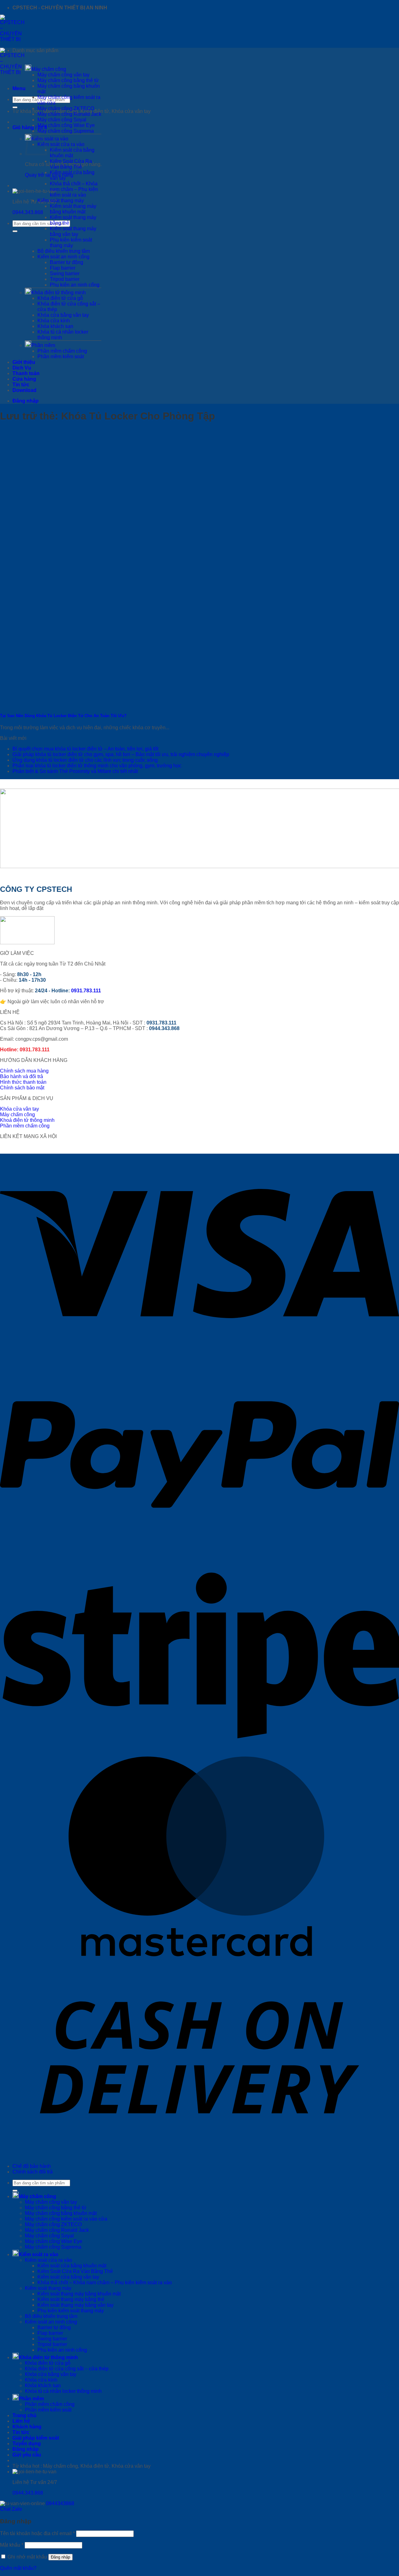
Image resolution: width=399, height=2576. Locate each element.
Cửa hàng (24, 379)
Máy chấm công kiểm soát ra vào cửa (66, 2219)
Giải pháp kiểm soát (36, 2438)
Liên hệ (21, 2421)
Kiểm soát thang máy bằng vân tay (73, 231)
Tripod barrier (65, 279)
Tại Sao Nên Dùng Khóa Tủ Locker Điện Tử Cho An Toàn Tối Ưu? (63, 716)
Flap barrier (63, 268)
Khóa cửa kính (54, 321)
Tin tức (21, 385)
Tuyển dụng (27, 2444)
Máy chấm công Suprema (66, 131)
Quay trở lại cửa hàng (49, 175)
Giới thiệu (24, 362)
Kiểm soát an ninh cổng (63, 257)
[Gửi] (15, 107)
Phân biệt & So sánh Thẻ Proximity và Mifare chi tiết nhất (75, 771)
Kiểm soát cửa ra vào (61, 144)
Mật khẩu (12, 2545)
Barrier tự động (67, 262)
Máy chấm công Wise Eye (66, 125)
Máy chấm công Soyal (62, 120)
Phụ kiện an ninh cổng (75, 285)
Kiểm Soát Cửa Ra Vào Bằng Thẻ (71, 164)
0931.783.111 (86, 991)
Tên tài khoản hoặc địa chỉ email (37, 2533)
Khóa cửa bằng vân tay (63, 315)
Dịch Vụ (22, 368)
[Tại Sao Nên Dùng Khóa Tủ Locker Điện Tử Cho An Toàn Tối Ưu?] (47, 704)
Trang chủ (24, 2415)
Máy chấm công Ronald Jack (69, 114)
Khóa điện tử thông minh (58, 293)
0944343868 (60, 2503)
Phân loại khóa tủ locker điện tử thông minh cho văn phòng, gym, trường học (97, 766)
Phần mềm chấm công (62, 351)
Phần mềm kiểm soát (61, 357)
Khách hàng (27, 2427)
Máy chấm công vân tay (63, 75)
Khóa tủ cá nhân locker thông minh (63, 2391)
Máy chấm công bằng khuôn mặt (61, 2213)
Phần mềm (43, 345)
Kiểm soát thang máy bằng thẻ (71, 2299)
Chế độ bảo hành (32, 2166)
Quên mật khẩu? (18, 2568)
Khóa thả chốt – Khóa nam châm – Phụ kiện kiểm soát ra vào (74, 189)
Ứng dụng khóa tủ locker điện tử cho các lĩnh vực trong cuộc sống (85, 760)
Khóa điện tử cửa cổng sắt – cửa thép (67, 2369)
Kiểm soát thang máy (61, 200)
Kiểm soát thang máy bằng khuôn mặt (73, 209)
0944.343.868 (28, 212)
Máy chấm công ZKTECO (66, 108)
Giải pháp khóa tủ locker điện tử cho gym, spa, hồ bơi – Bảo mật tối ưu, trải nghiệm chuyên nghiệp (121, 754)
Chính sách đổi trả (33, 2172)
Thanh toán (26, 373)
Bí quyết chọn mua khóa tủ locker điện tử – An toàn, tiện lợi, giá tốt (85, 749)
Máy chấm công (49, 69)
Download (24, 390)
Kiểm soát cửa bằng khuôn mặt (72, 153)
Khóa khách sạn (55, 326)
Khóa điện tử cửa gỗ (60, 298)
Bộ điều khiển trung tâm (64, 251)
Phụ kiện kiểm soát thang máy (71, 243)
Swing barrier (65, 274)
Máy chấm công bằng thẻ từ (68, 80)
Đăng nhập (60, 2557)
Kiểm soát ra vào (38, 2254)
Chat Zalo (11, 2509)
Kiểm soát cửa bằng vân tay (68, 2277)
